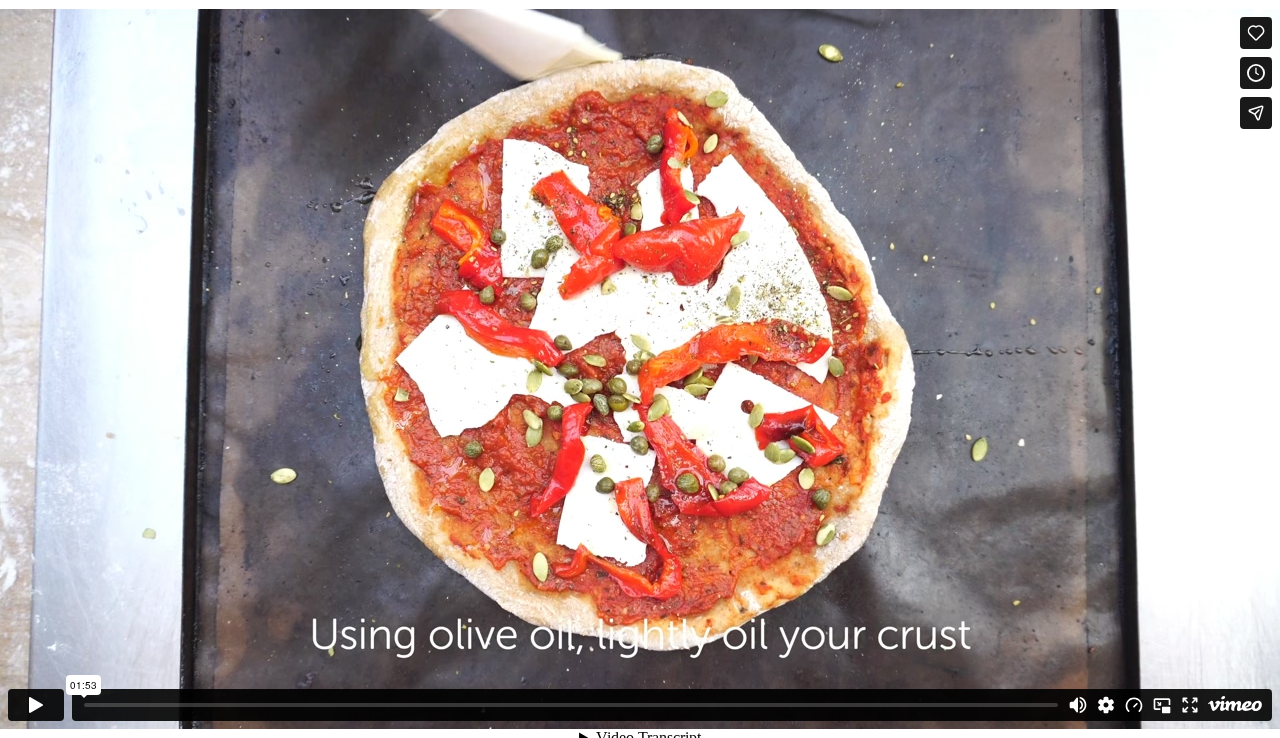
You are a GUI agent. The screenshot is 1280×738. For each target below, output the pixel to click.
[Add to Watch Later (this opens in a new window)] (1256, 73)
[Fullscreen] (1190, 705)
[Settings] (1106, 705)
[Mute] (1078, 705)
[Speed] (1134, 705)
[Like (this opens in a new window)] (1256, 33)
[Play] (36, 705)
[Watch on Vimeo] (1235, 705)
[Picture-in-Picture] (1162, 705)
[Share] (1256, 113)
